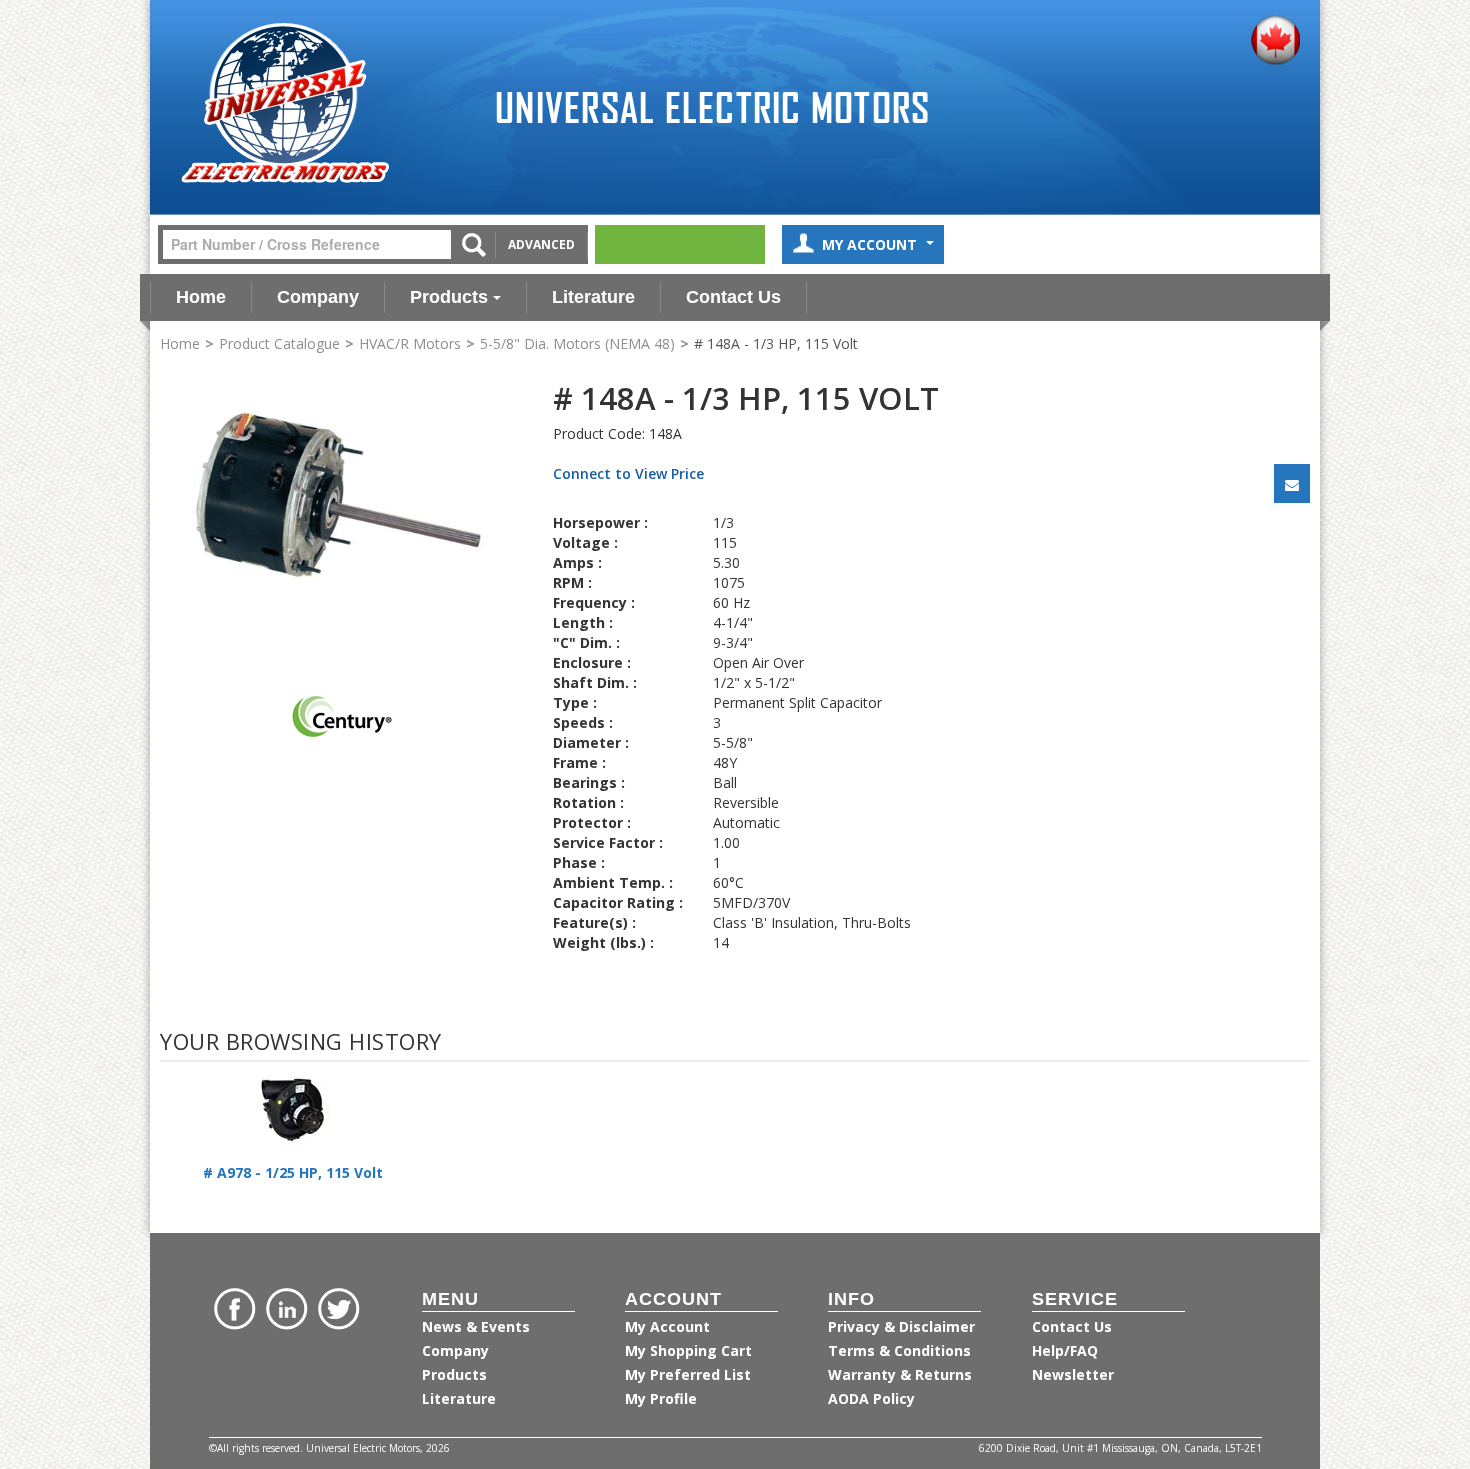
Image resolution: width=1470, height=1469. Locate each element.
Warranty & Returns (900, 1374)
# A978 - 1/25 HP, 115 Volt (293, 1172)
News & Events (476, 1326)
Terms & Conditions (899, 1350)
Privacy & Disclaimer (901, 1326)
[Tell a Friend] (1292, 483)
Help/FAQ (1065, 1350)
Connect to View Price (628, 473)
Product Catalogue (279, 343)
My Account (871, 244)
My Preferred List (688, 1374)
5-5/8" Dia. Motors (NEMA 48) (577, 343)
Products (449, 297)
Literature (593, 297)
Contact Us (733, 297)
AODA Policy (871, 1398)
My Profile (661, 1398)
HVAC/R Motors (410, 343)
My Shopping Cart (688, 1350)
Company (318, 297)
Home (201, 297)
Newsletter (1073, 1374)
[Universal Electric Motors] (285, 103)
